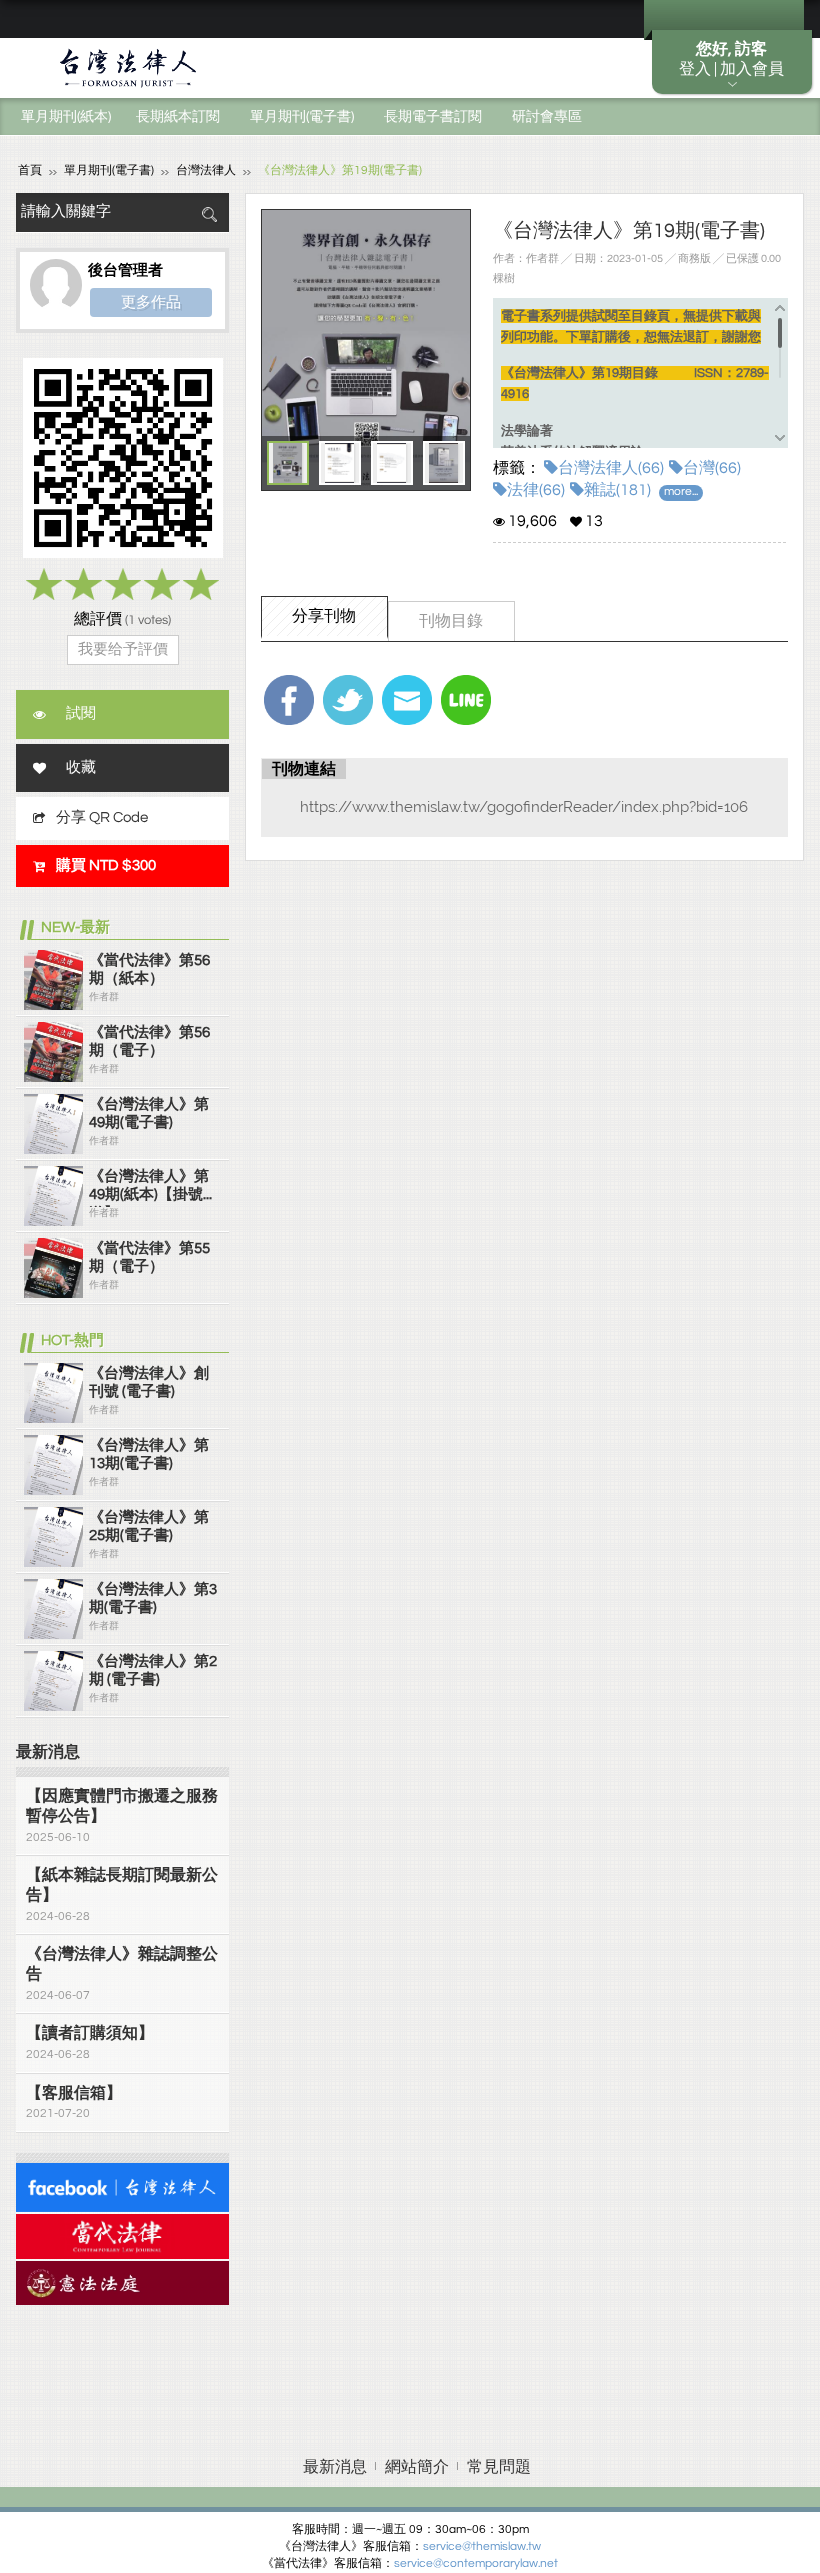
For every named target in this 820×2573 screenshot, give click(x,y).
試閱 (81, 713)
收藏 (81, 767)
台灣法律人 (206, 170)
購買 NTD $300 (106, 865)
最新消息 (335, 2467)
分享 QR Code (102, 817)
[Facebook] (289, 700)
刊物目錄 (451, 621)
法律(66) (536, 490)
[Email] (407, 700)
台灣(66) (712, 468)
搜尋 (209, 214)
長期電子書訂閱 (433, 117)
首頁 (30, 170)
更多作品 (151, 302)
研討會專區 (547, 117)
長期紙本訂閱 (178, 117)
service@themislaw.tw (482, 2546)
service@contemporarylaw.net (476, 2563)
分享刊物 (324, 616)
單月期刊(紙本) (66, 117)
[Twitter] (348, 700)
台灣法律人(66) (611, 468)
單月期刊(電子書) (302, 117)
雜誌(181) (617, 490)
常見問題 (499, 2467)
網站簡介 (417, 2467)
